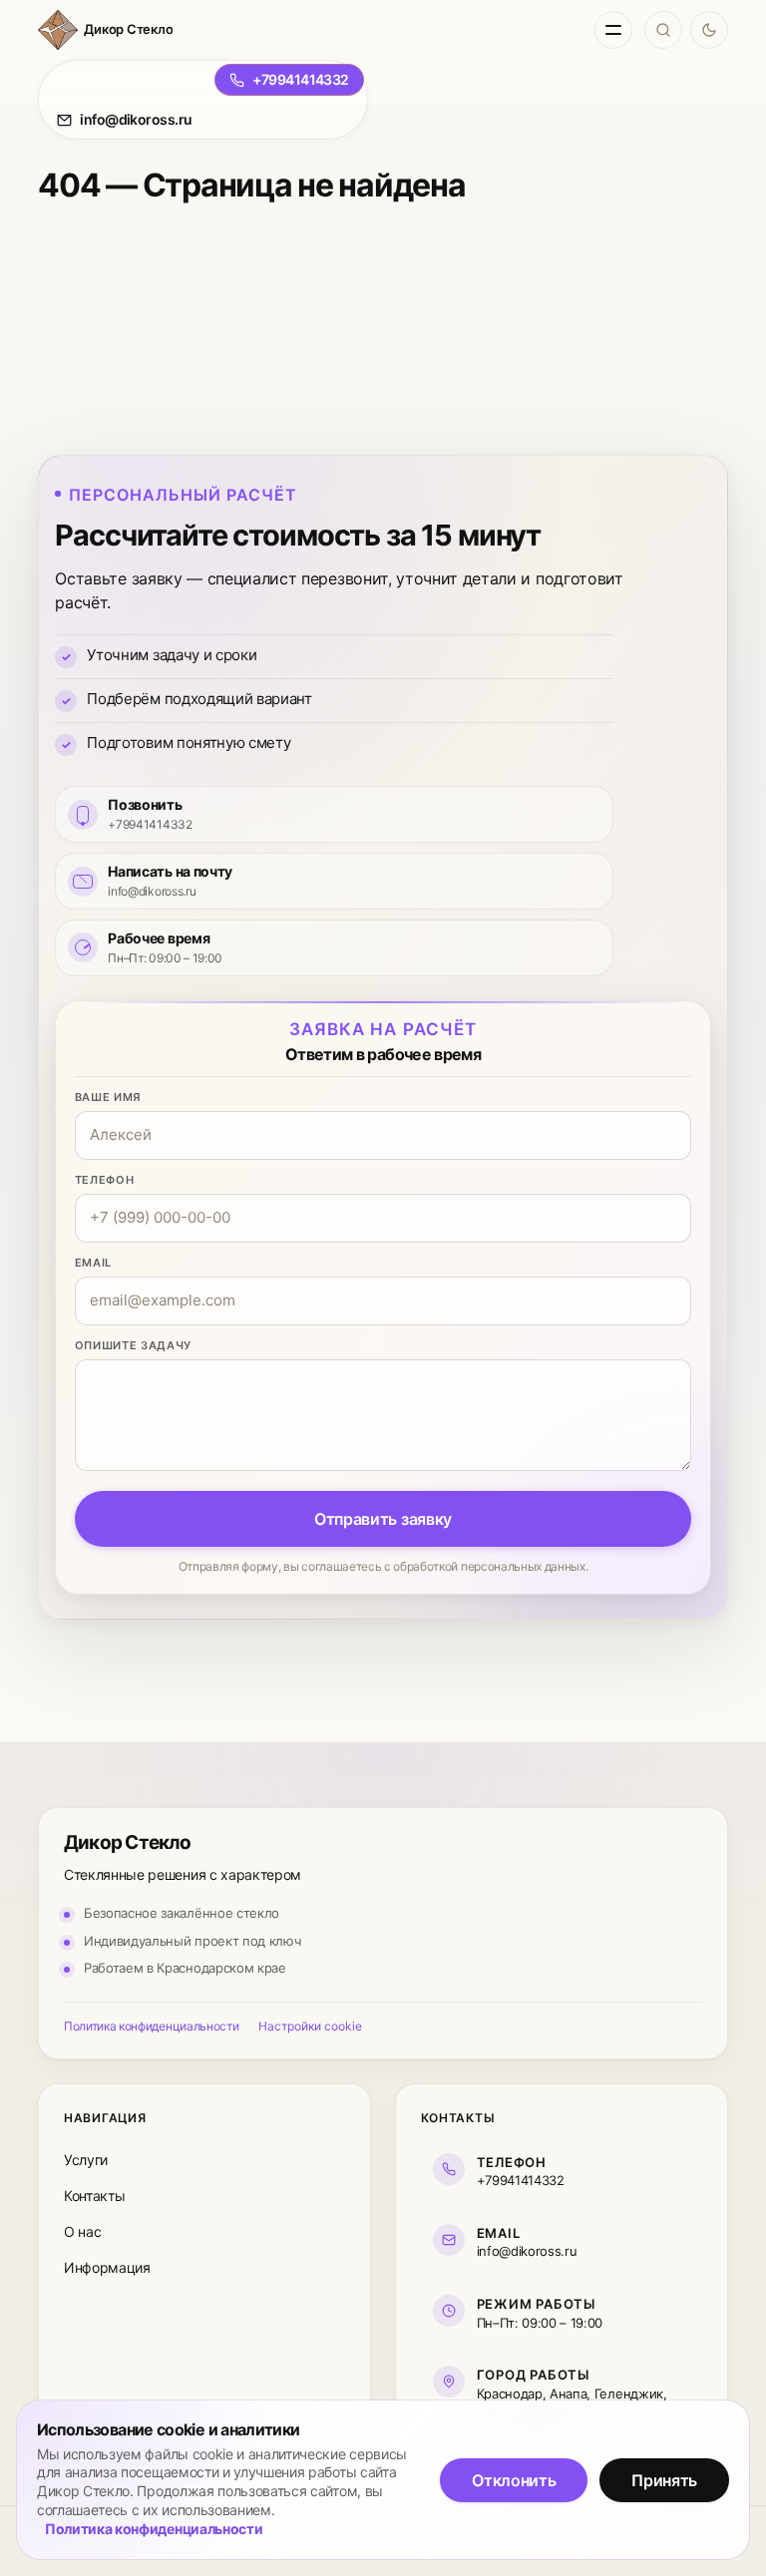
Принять (664, 2480)
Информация (107, 2267)
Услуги (86, 2160)
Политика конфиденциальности (151, 2026)
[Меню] (613, 30)
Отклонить (514, 2480)
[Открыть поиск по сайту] (663, 30)
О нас (82, 2231)
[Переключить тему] (709, 30)
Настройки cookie (310, 2026)
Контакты (94, 2196)
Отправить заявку (383, 1519)
